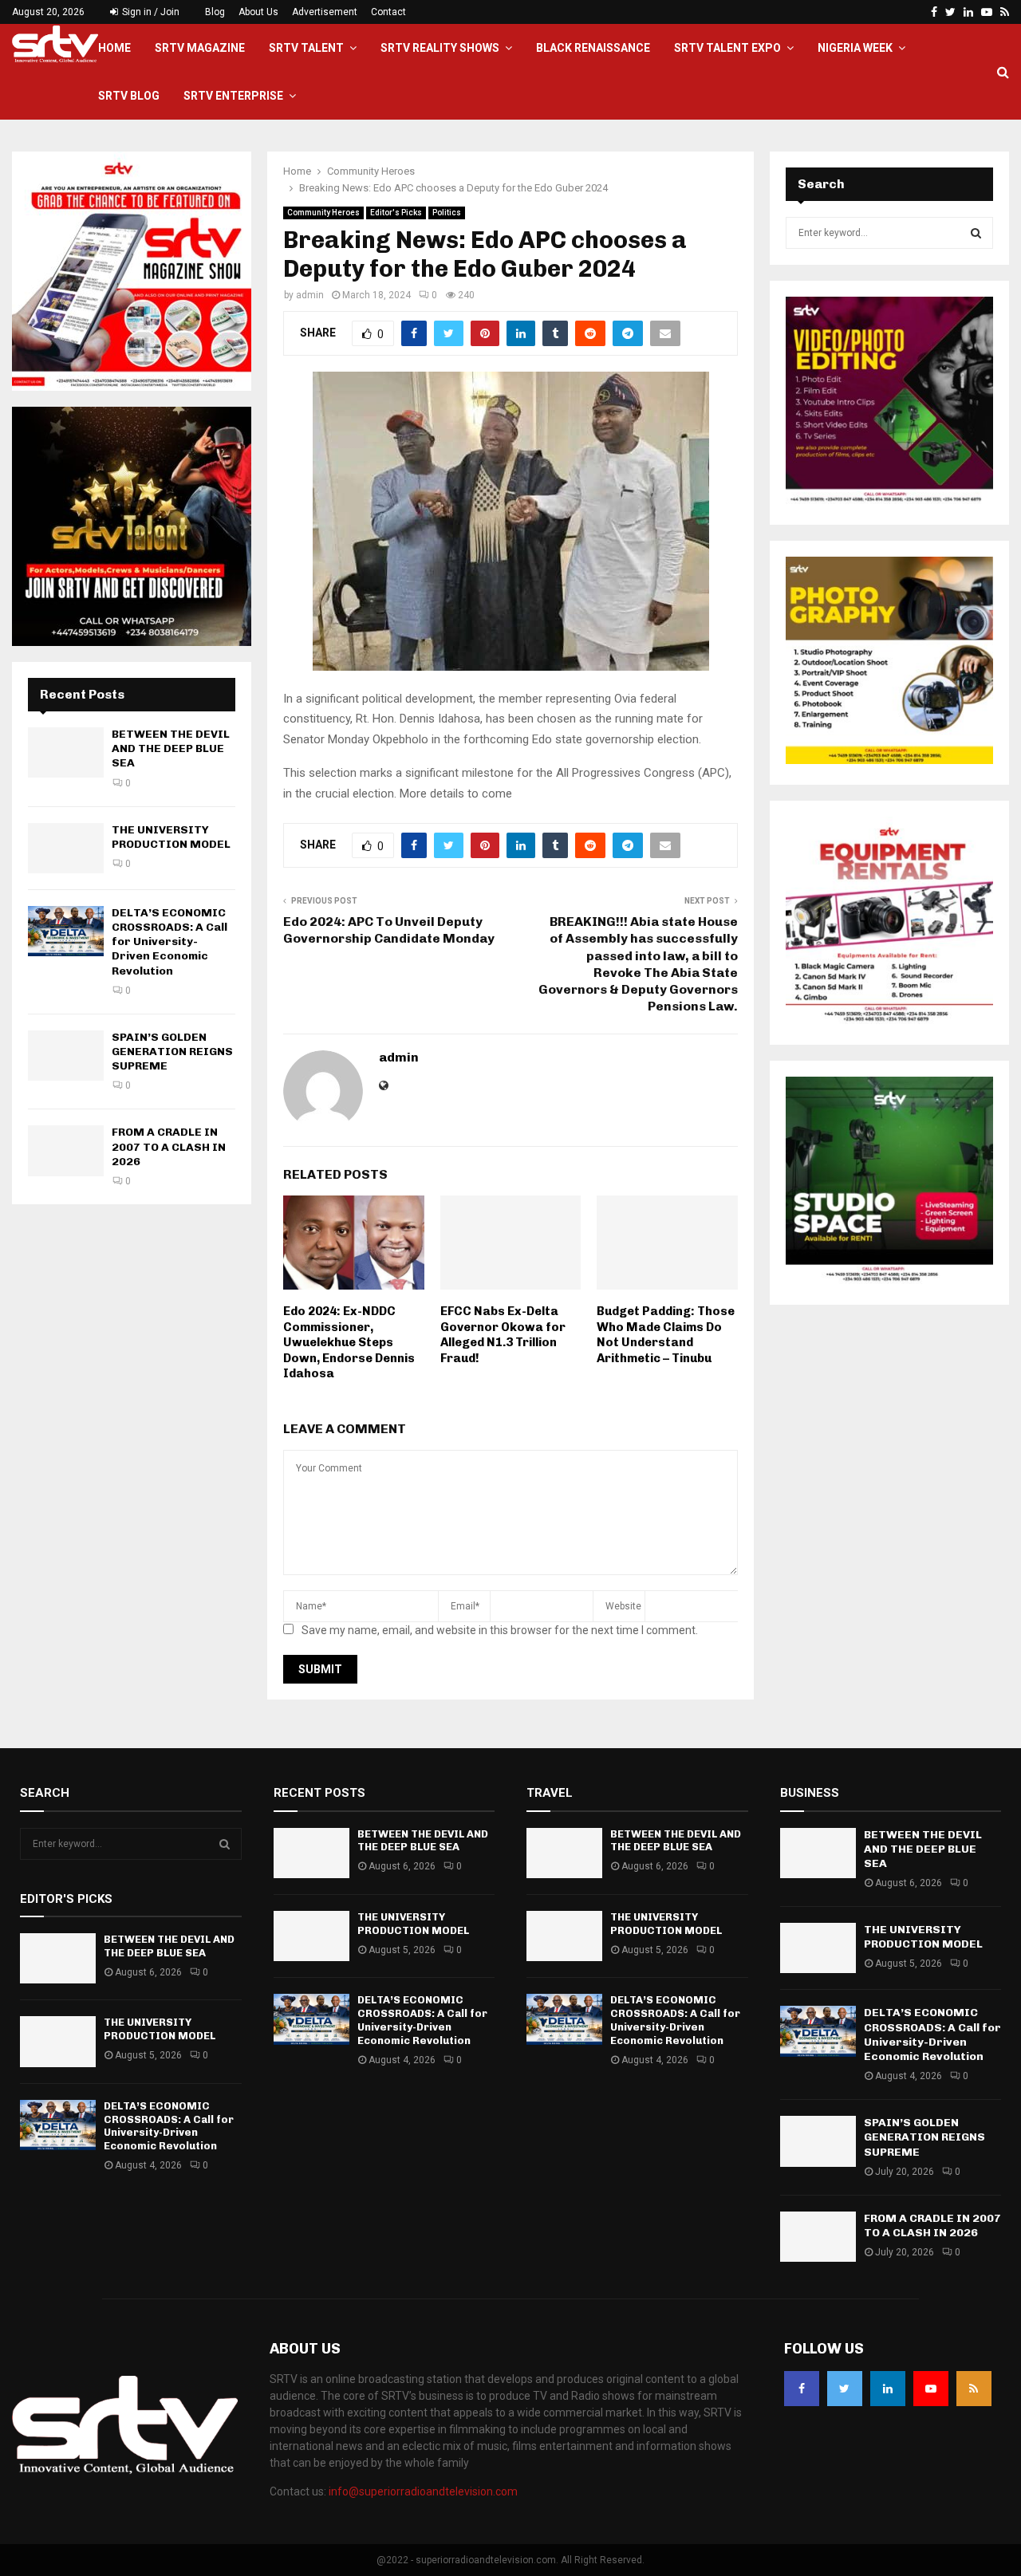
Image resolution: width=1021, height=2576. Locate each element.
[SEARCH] (976, 233)
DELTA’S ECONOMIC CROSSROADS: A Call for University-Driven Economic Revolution (170, 942)
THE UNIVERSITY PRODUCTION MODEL (171, 837)
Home (114, 48)
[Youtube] (931, 2389)
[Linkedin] (888, 2389)
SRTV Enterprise (233, 96)
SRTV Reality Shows (440, 48)
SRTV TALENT (306, 48)
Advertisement (325, 12)
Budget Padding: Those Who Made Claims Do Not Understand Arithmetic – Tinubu (666, 1335)
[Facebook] (802, 2389)
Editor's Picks (396, 213)
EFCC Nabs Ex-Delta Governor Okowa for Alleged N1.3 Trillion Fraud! (503, 1335)
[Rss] (974, 2389)
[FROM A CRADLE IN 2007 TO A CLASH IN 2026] (66, 1150)
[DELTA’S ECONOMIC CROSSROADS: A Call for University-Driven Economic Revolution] (66, 931)
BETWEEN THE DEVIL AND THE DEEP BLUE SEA (171, 748)
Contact (388, 12)
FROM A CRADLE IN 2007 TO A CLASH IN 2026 (169, 1146)
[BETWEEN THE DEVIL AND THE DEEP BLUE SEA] (66, 752)
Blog (215, 12)
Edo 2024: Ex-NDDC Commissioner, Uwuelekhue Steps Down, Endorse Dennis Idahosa (349, 1342)
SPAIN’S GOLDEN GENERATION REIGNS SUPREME (172, 1052)
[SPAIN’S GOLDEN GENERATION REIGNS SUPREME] (66, 1056)
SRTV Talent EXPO (727, 48)
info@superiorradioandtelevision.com (423, 2491)
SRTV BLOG (129, 96)
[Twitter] (845, 2389)
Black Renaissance (593, 48)
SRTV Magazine (200, 48)
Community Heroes (323, 213)
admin (310, 295)
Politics (447, 213)
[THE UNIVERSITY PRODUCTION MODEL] (66, 848)
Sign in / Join (150, 12)
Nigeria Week (855, 48)
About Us (258, 12)
